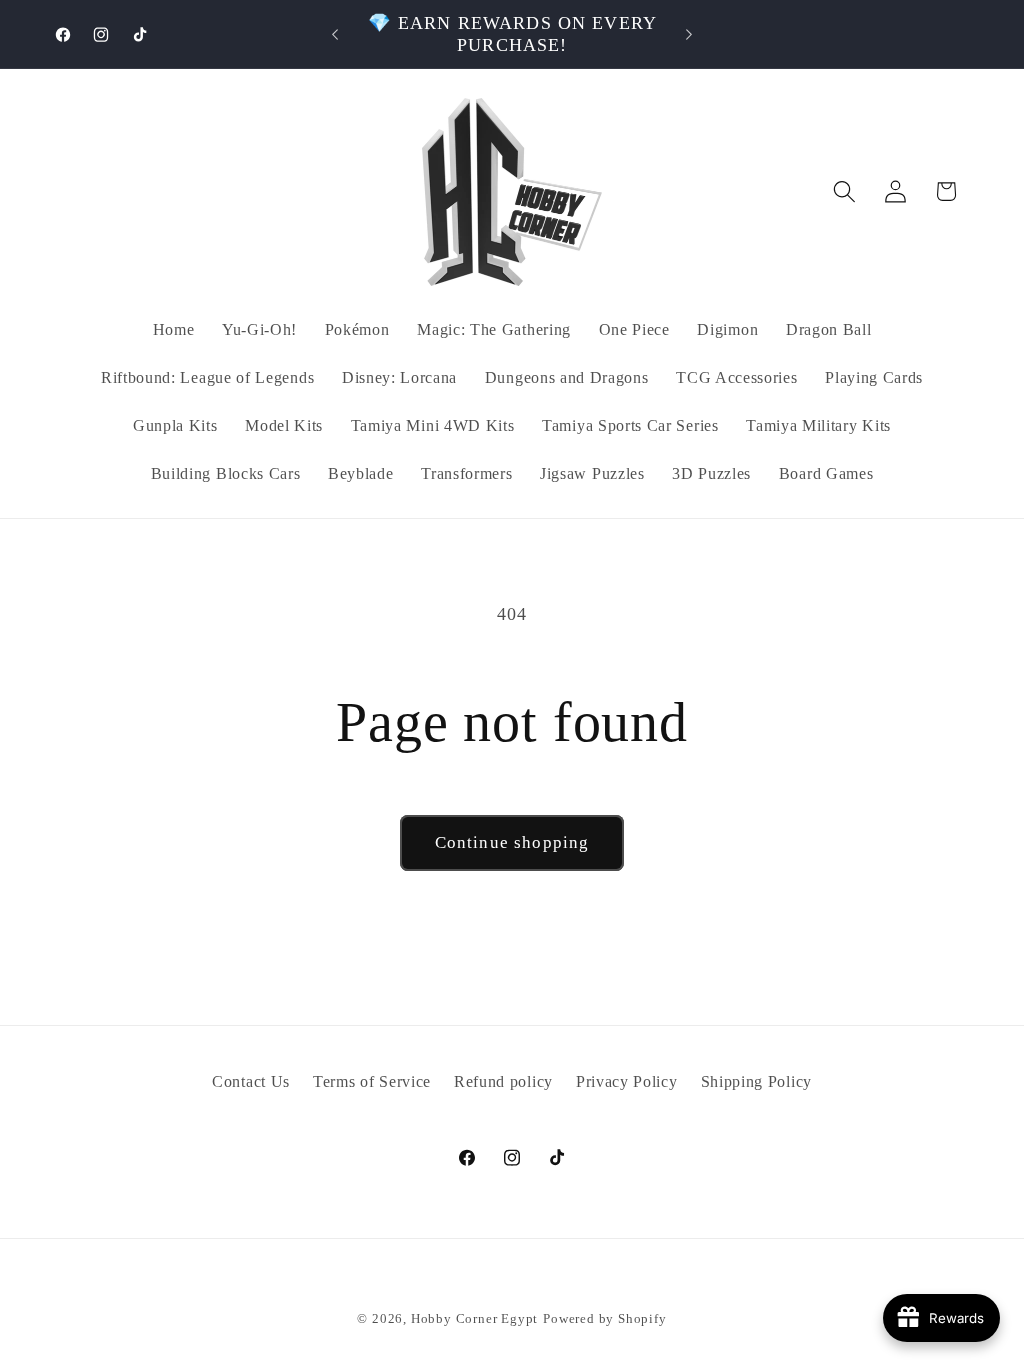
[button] (844, 191)
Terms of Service (372, 1081)
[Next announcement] (689, 34)
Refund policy (503, 1081)
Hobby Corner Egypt (475, 1319)
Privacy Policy (627, 1081)
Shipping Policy (756, 1081)
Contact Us (251, 1081)
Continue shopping (512, 842)
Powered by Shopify (605, 1319)
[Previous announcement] (335, 34)
